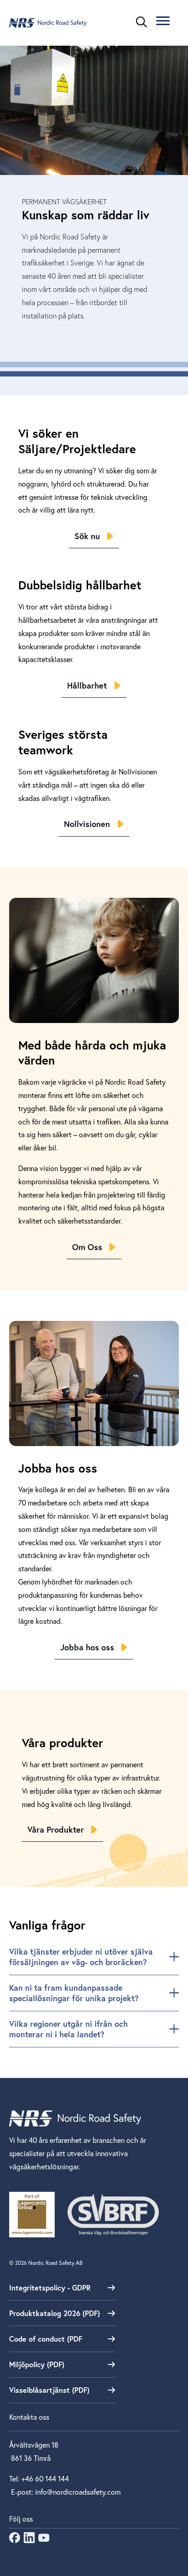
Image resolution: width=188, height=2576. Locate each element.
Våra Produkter (56, 1829)
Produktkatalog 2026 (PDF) (55, 2313)
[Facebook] (15, 2540)
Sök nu (87, 536)
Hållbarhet (87, 685)
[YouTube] (44, 2540)
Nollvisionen (87, 824)
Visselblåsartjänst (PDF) (49, 2390)
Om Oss (87, 1247)
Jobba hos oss (87, 1647)
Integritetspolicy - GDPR (50, 2287)
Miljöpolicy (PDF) (37, 2364)
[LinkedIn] (29, 2540)
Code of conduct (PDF (46, 2339)
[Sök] (141, 22)
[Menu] (163, 22)
